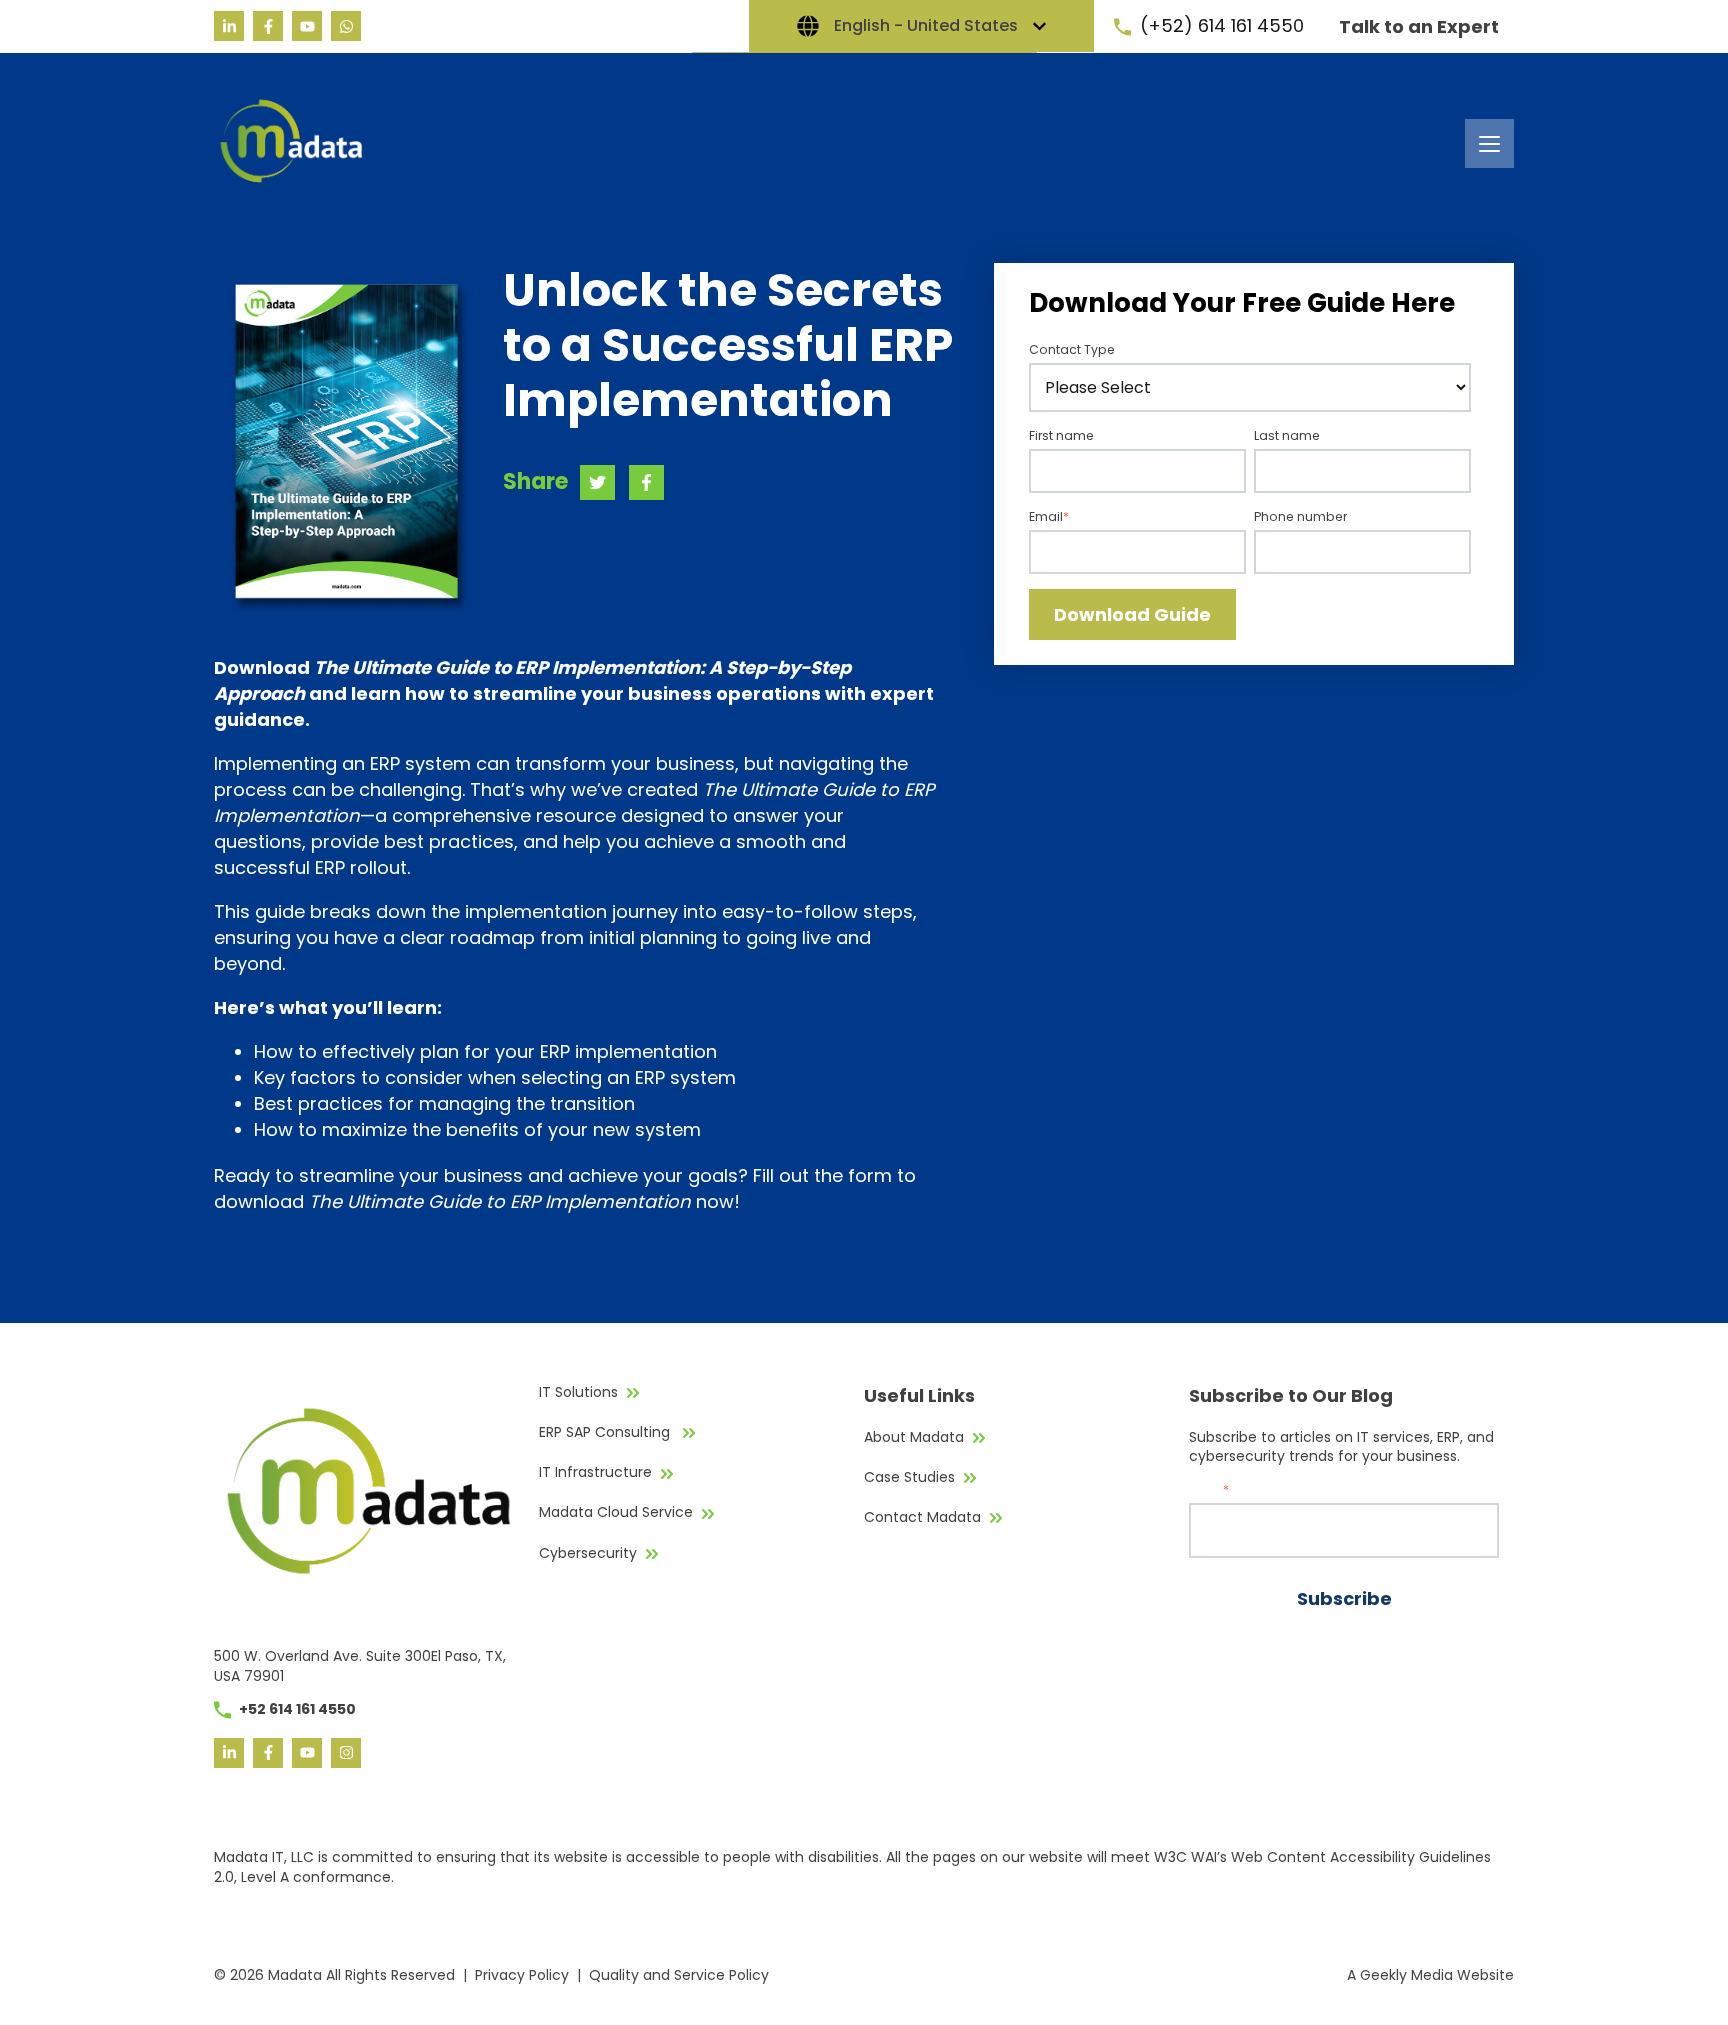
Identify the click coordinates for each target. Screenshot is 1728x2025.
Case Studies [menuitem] (909, 1477)
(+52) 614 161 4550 (1222, 25)
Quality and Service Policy (679, 1975)
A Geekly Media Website (1430, 1975)
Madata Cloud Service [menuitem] (616, 1512)
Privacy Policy (522, 1975)
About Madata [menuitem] (914, 1437)
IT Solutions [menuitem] (578, 1392)
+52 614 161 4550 (297, 1709)
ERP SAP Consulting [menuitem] (606, 1432)
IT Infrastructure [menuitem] (595, 1472)
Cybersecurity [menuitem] (588, 1553)
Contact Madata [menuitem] (922, 1517)
